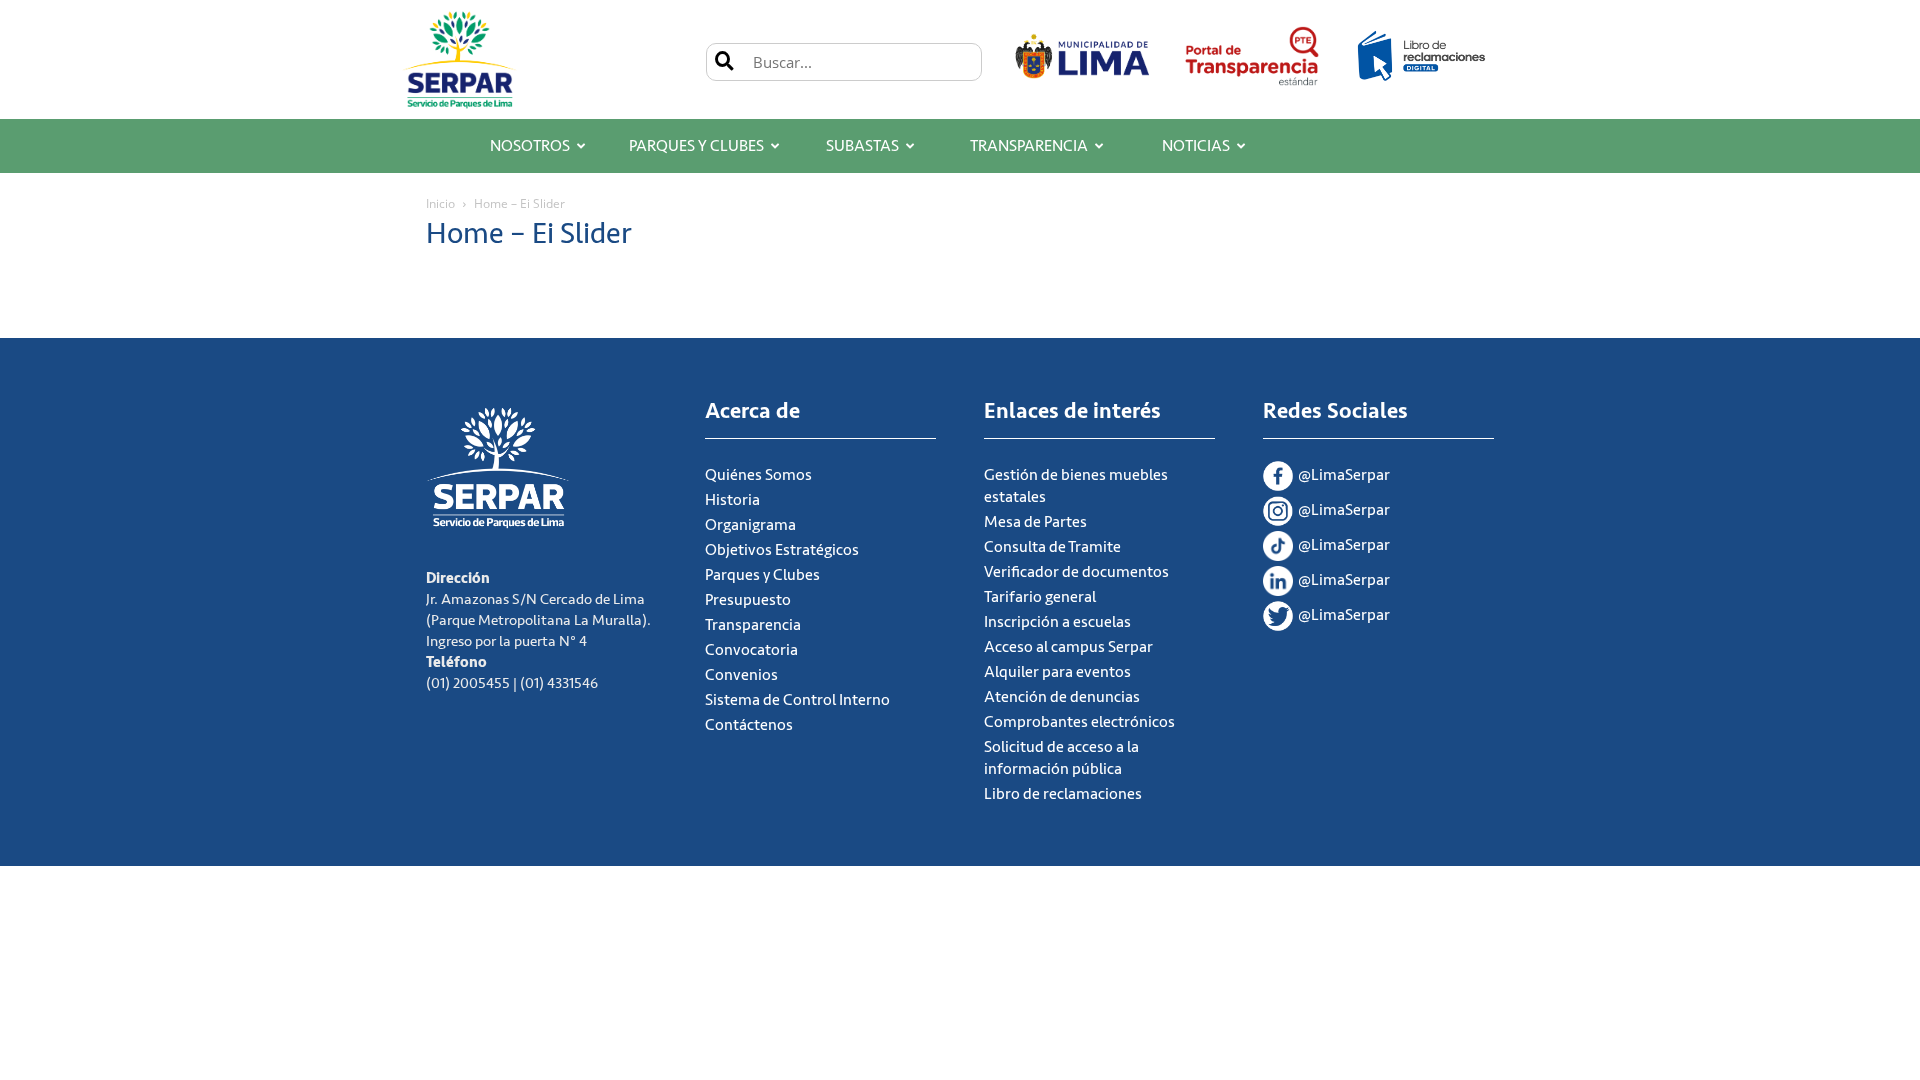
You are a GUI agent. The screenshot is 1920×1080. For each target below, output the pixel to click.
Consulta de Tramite (1052, 547)
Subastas (862, 146)
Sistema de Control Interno (797, 700)
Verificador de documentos (1076, 572)
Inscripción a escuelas (1057, 622)
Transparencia (1029, 146)
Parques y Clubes (696, 146)
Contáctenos (749, 725)
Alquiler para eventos (1057, 672)
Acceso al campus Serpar (1068, 647)
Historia (732, 500)
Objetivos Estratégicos (782, 550)
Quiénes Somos (758, 475)
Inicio (440, 203)
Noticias (1196, 146)
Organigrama (750, 525)
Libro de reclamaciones (1063, 794)
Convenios (741, 675)
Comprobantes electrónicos (1079, 722)
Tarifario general (1040, 597)
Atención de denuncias (1062, 697)
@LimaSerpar (1344, 475)
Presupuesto (748, 600)
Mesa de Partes (1035, 522)
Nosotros (530, 146)
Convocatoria (751, 650)
